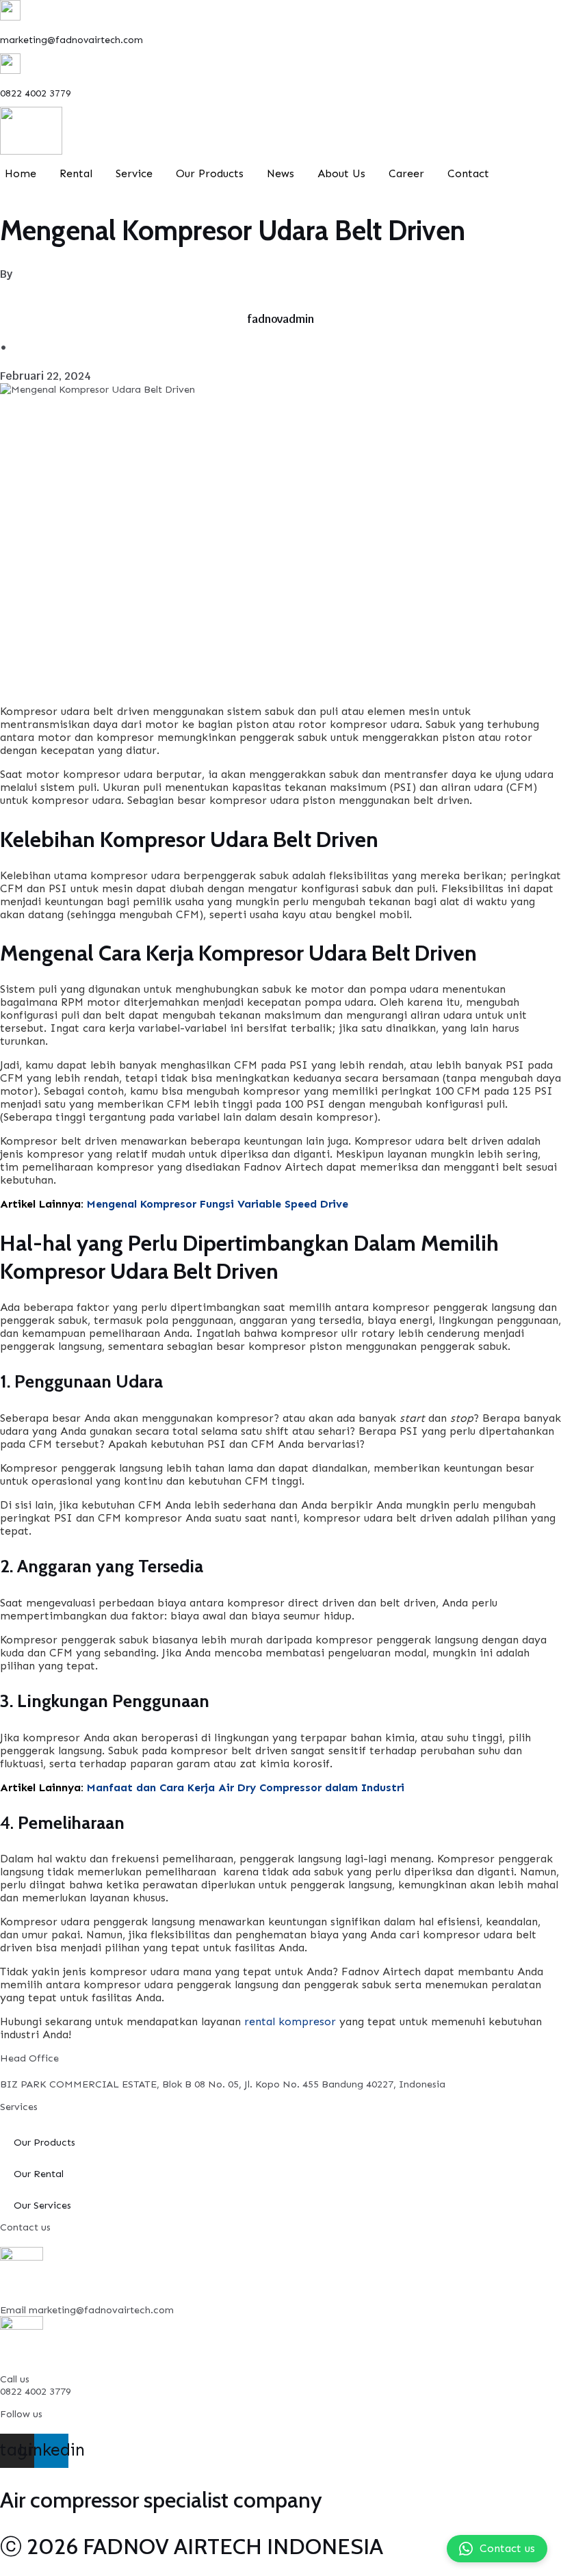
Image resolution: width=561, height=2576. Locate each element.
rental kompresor (290, 2021)
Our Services (42, 2205)
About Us (341, 173)
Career (406, 173)
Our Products (210, 173)
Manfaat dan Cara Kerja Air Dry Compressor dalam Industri (246, 1787)
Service (134, 173)
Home (21, 173)
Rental (76, 173)
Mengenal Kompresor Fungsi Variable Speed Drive (218, 1204)
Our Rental (39, 2174)
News (280, 173)
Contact (468, 173)
